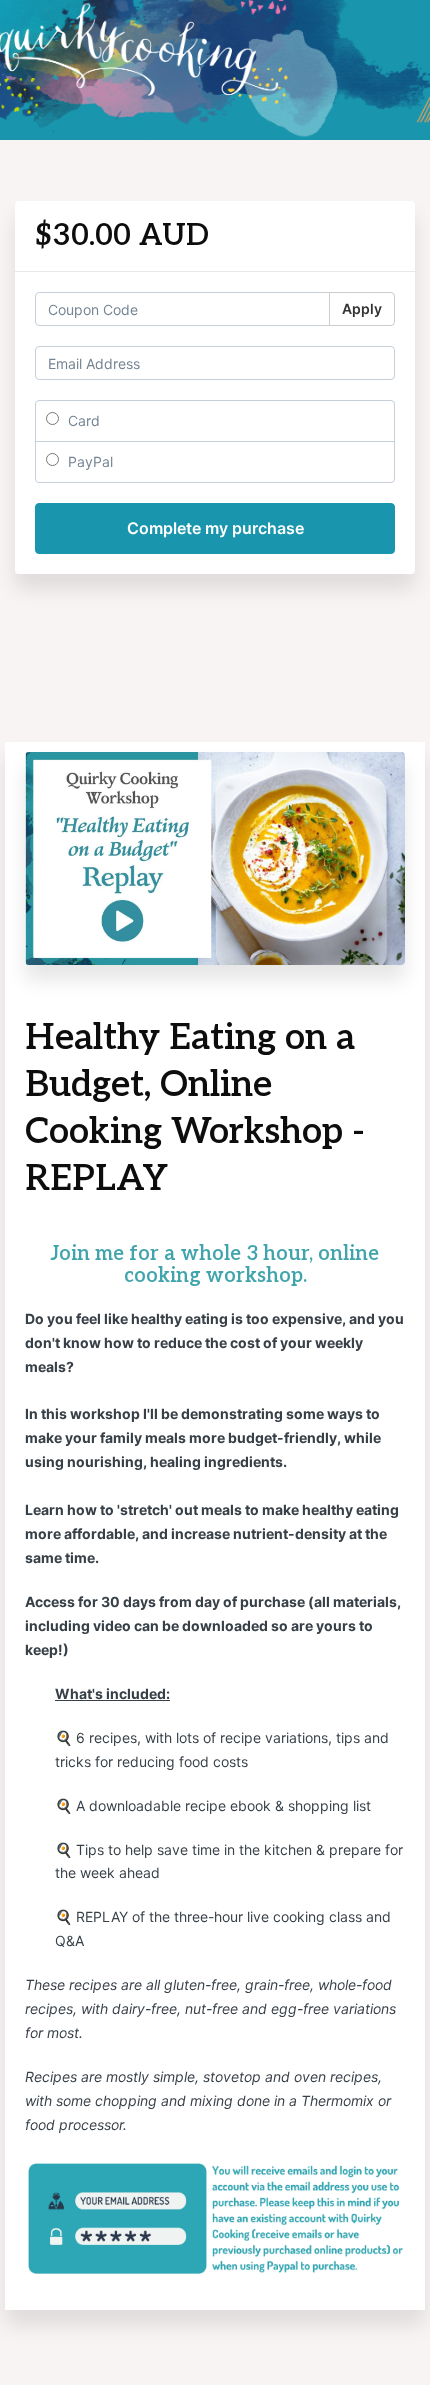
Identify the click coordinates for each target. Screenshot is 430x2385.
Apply (362, 308)
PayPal (88, 461)
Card (82, 420)
